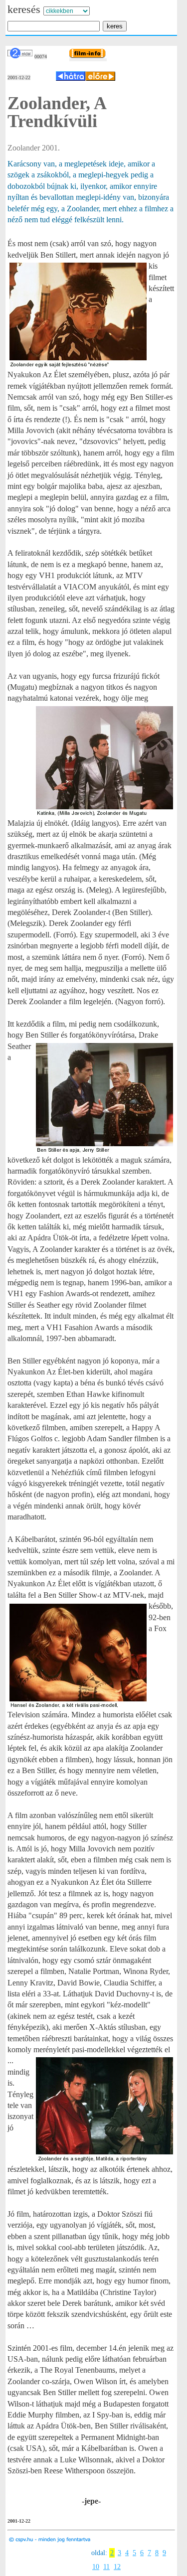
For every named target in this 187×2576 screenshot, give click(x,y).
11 (106, 2567)
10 (96, 2567)
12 (117, 2567)
